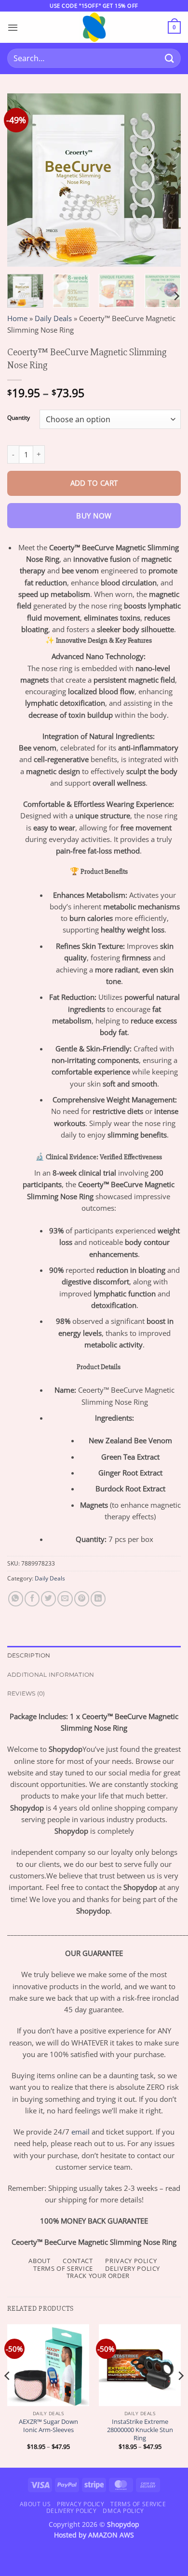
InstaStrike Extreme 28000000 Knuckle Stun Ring (140, 2430)
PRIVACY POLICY (131, 2261)
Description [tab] (29, 1655)
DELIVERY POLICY (133, 2268)
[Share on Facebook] (32, 1599)
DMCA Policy (123, 2511)
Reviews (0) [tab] (26, 1693)
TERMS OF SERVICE (63, 2268)
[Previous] (23, 180)
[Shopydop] (94, 27)
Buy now (94, 516)
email (81, 2132)
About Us (35, 2504)
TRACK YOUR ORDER (98, 2276)
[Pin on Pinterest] (82, 1599)
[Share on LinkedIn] (98, 1599)
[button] (13, 27)
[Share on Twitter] (48, 1599)
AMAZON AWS (111, 2535)
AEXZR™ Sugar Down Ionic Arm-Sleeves (48, 2426)
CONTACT (78, 2261)
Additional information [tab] (51, 1675)
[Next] (165, 180)
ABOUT (39, 2261)
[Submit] (169, 58)
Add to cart (94, 483)
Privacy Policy (81, 2504)
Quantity (19, 418)
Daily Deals (53, 318)
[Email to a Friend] (65, 1599)
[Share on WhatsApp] (16, 1599)
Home (17, 318)
